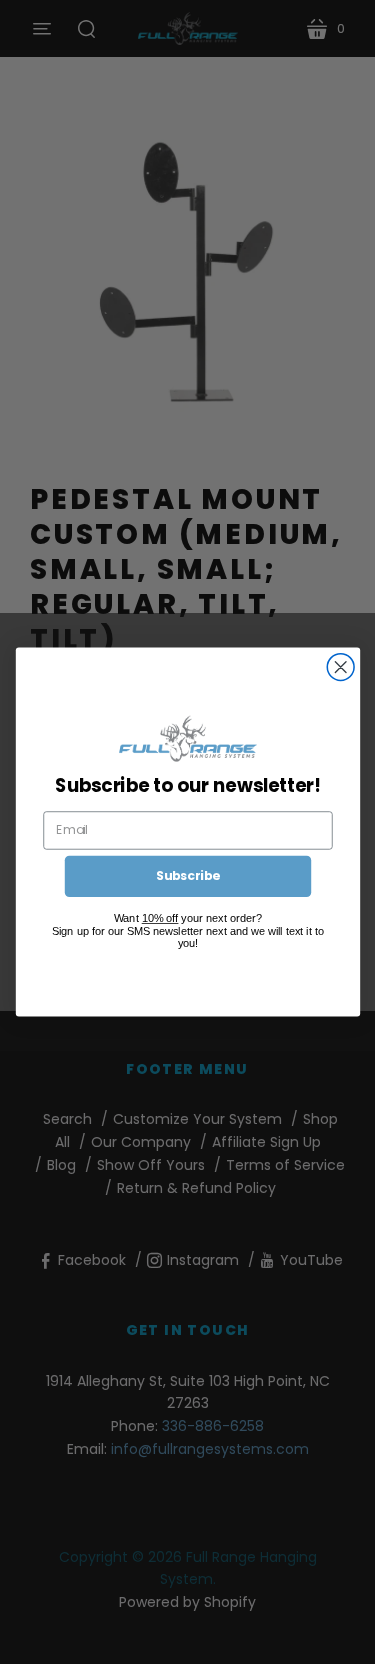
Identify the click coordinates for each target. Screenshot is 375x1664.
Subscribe (187, 876)
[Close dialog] (340, 667)
